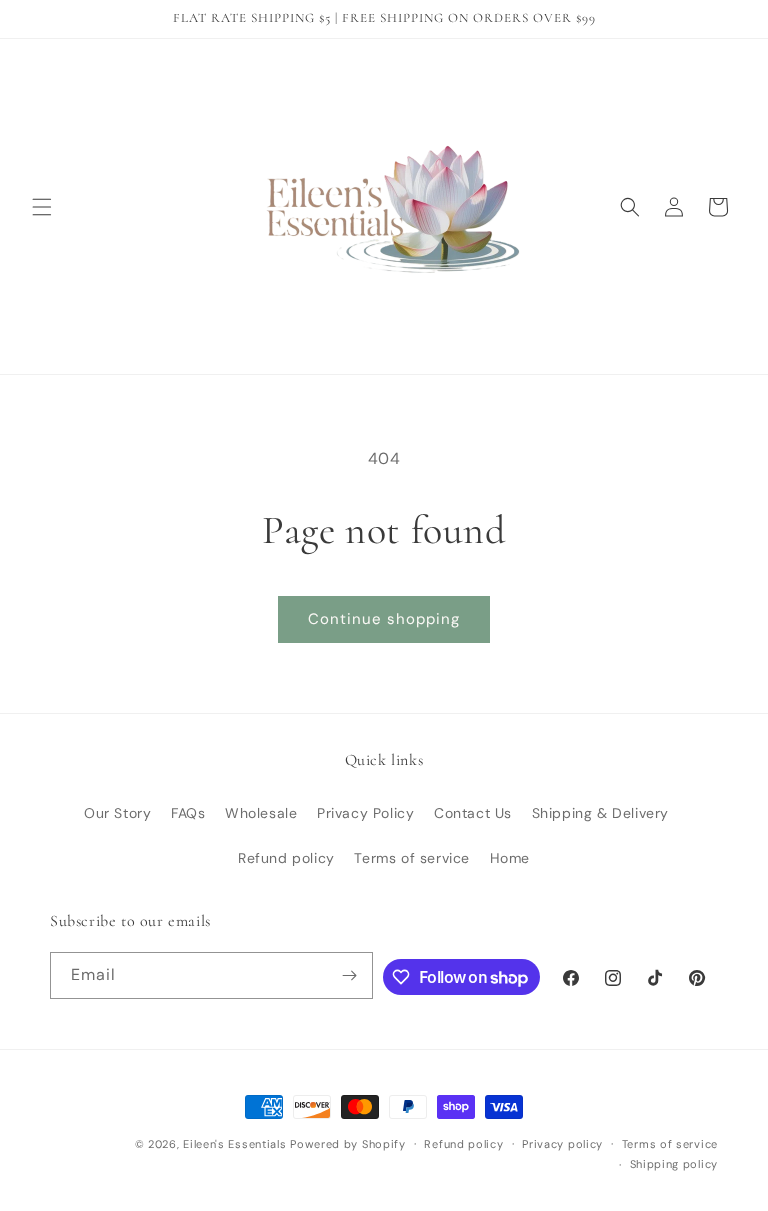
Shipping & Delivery (600, 813)
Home (510, 858)
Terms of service (412, 858)
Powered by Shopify (348, 1144)
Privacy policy (562, 1144)
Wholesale (261, 813)
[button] (42, 207)
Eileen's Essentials (234, 1144)
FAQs (188, 813)
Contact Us (473, 813)
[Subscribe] (350, 975)
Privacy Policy (365, 813)
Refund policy (286, 858)
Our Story (117, 813)
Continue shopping (384, 619)
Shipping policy (674, 1164)
